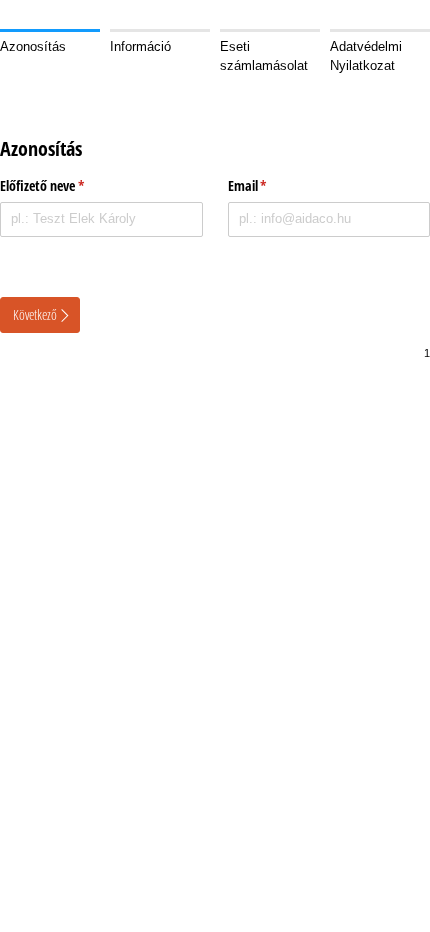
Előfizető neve (95, 185)
